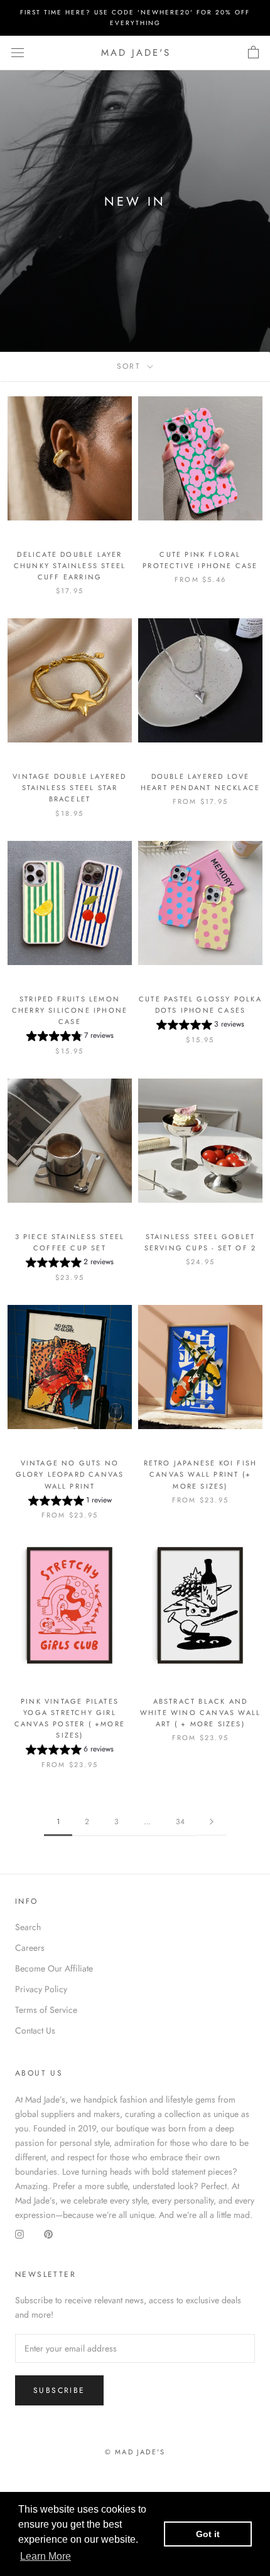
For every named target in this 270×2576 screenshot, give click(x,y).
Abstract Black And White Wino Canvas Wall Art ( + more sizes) (200, 1713)
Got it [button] (208, 2534)
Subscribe (59, 2390)
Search (28, 1927)
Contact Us (35, 2030)
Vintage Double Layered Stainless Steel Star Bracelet (69, 788)
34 (180, 1822)
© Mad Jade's (135, 2452)
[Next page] (212, 1822)
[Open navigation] (18, 53)
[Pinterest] (48, 2234)
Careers (30, 1948)
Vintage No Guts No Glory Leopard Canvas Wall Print (70, 1474)
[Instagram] (19, 2234)
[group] (70, 1037)
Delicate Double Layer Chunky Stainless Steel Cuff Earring (70, 566)
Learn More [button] (46, 2556)
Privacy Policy (41, 1989)
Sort (131, 366)
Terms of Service (46, 2010)
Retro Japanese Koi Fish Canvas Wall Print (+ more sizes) (201, 1474)
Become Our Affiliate (54, 1968)
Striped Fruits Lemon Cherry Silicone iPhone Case (70, 1010)
